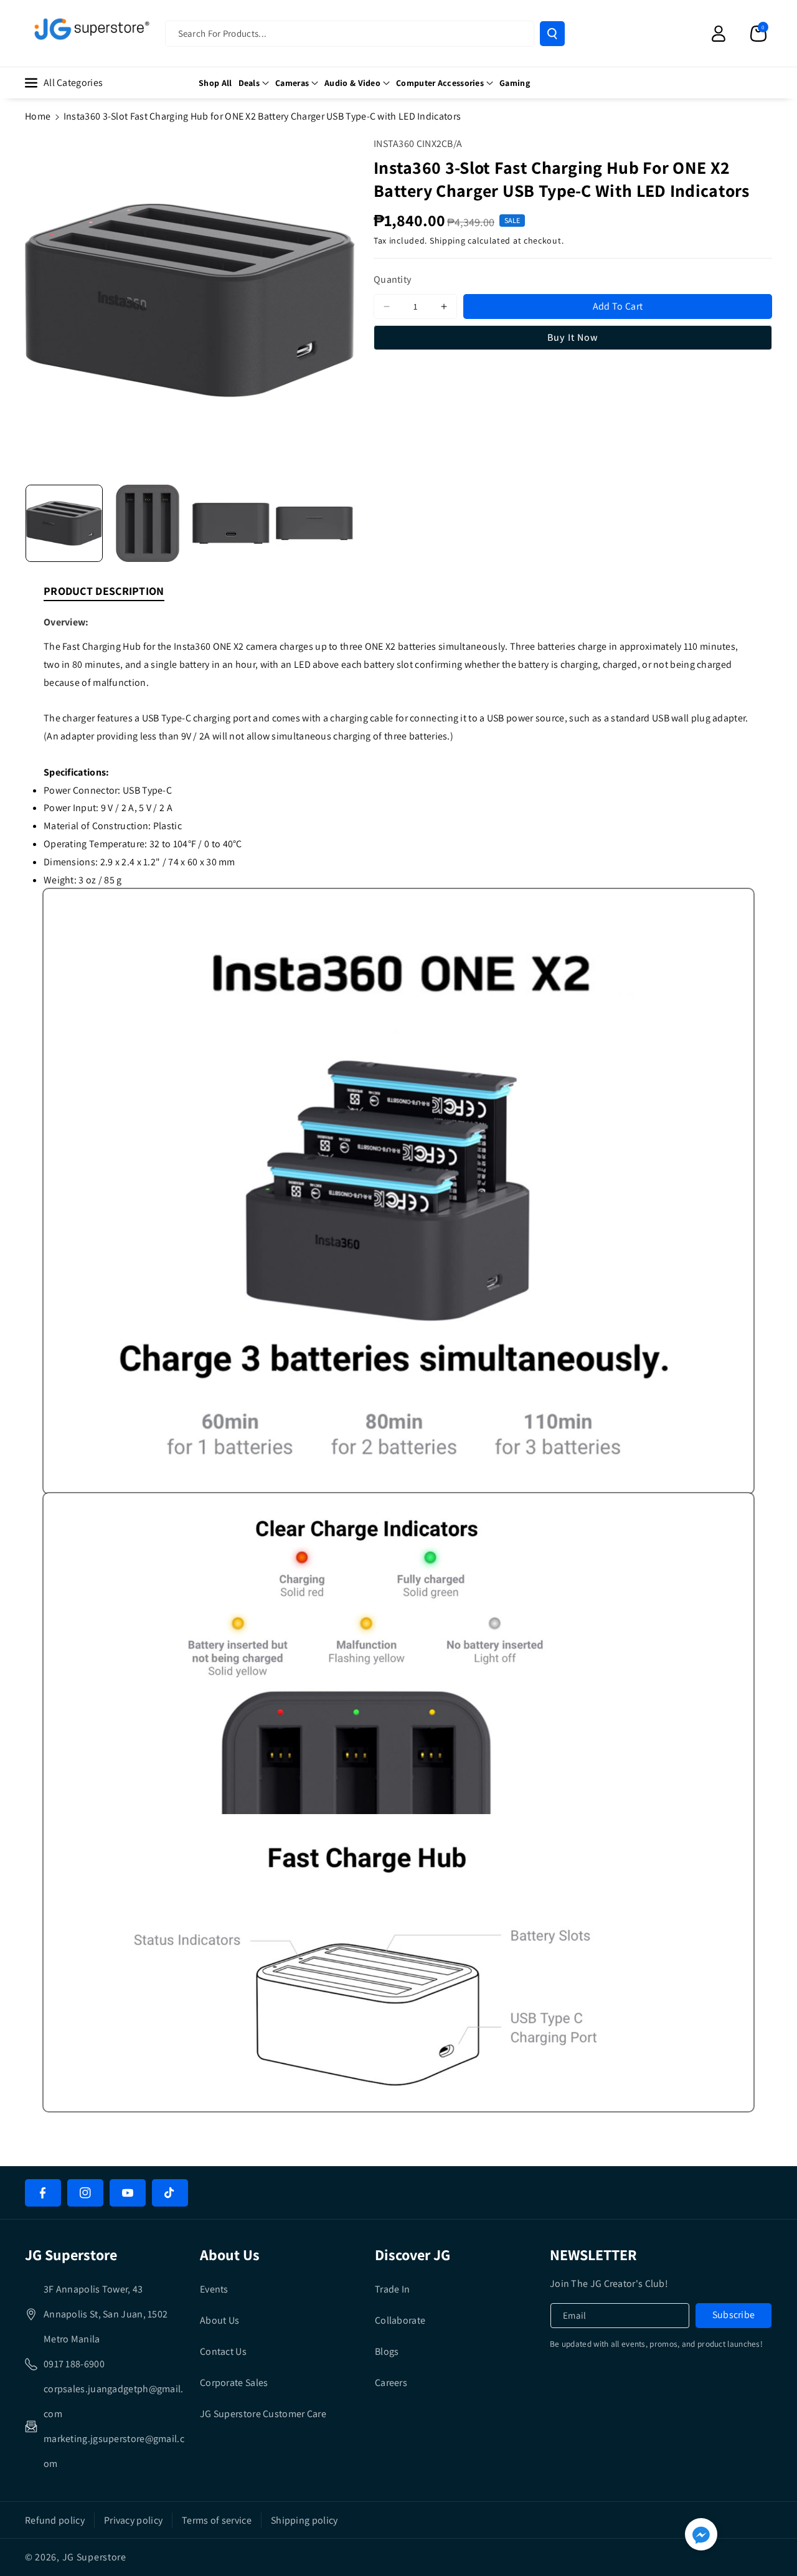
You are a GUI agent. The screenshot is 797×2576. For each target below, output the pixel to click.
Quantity (393, 280)
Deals (249, 83)
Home (38, 116)
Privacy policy (133, 2520)
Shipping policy (304, 2520)
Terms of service (217, 2520)
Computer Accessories (440, 83)
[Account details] (719, 34)
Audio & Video (352, 83)
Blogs (387, 2351)
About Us (219, 2320)
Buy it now (573, 337)
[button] (758, 34)
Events (214, 2289)
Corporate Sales (234, 2383)
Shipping (448, 241)
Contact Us (223, 2351)
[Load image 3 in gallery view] (231, 523)
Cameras (292, 83)
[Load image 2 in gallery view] (148, 523)
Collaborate (400, 2320)
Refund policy (55, 2520)
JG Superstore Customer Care (263, 2414)
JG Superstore (94, 2557)
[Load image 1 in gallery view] (64, 523)
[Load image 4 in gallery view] (314, 523)
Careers (391, 2383)
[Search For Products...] (552, 34)
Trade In (392, 2289)
